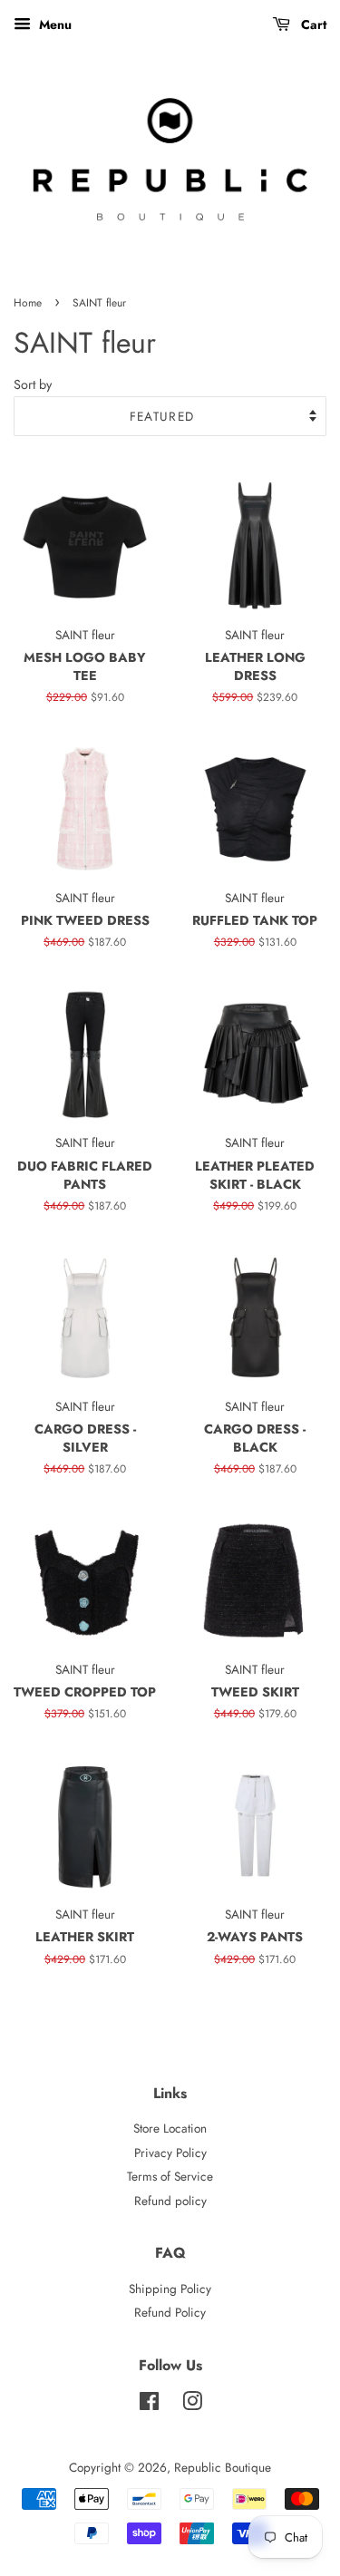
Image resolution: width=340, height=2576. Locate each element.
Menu (53, 24)
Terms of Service (170, 2176)
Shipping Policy (170, 2289)
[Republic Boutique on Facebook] (149, 2405)
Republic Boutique (223, 2467)
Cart (312, 24)
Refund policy (170, 2201)
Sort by (33, 384)
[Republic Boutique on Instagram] (192, 2405)
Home (28, 303)
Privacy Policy (170, 2153)
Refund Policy (170, 2312)
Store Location (170, 2128)
